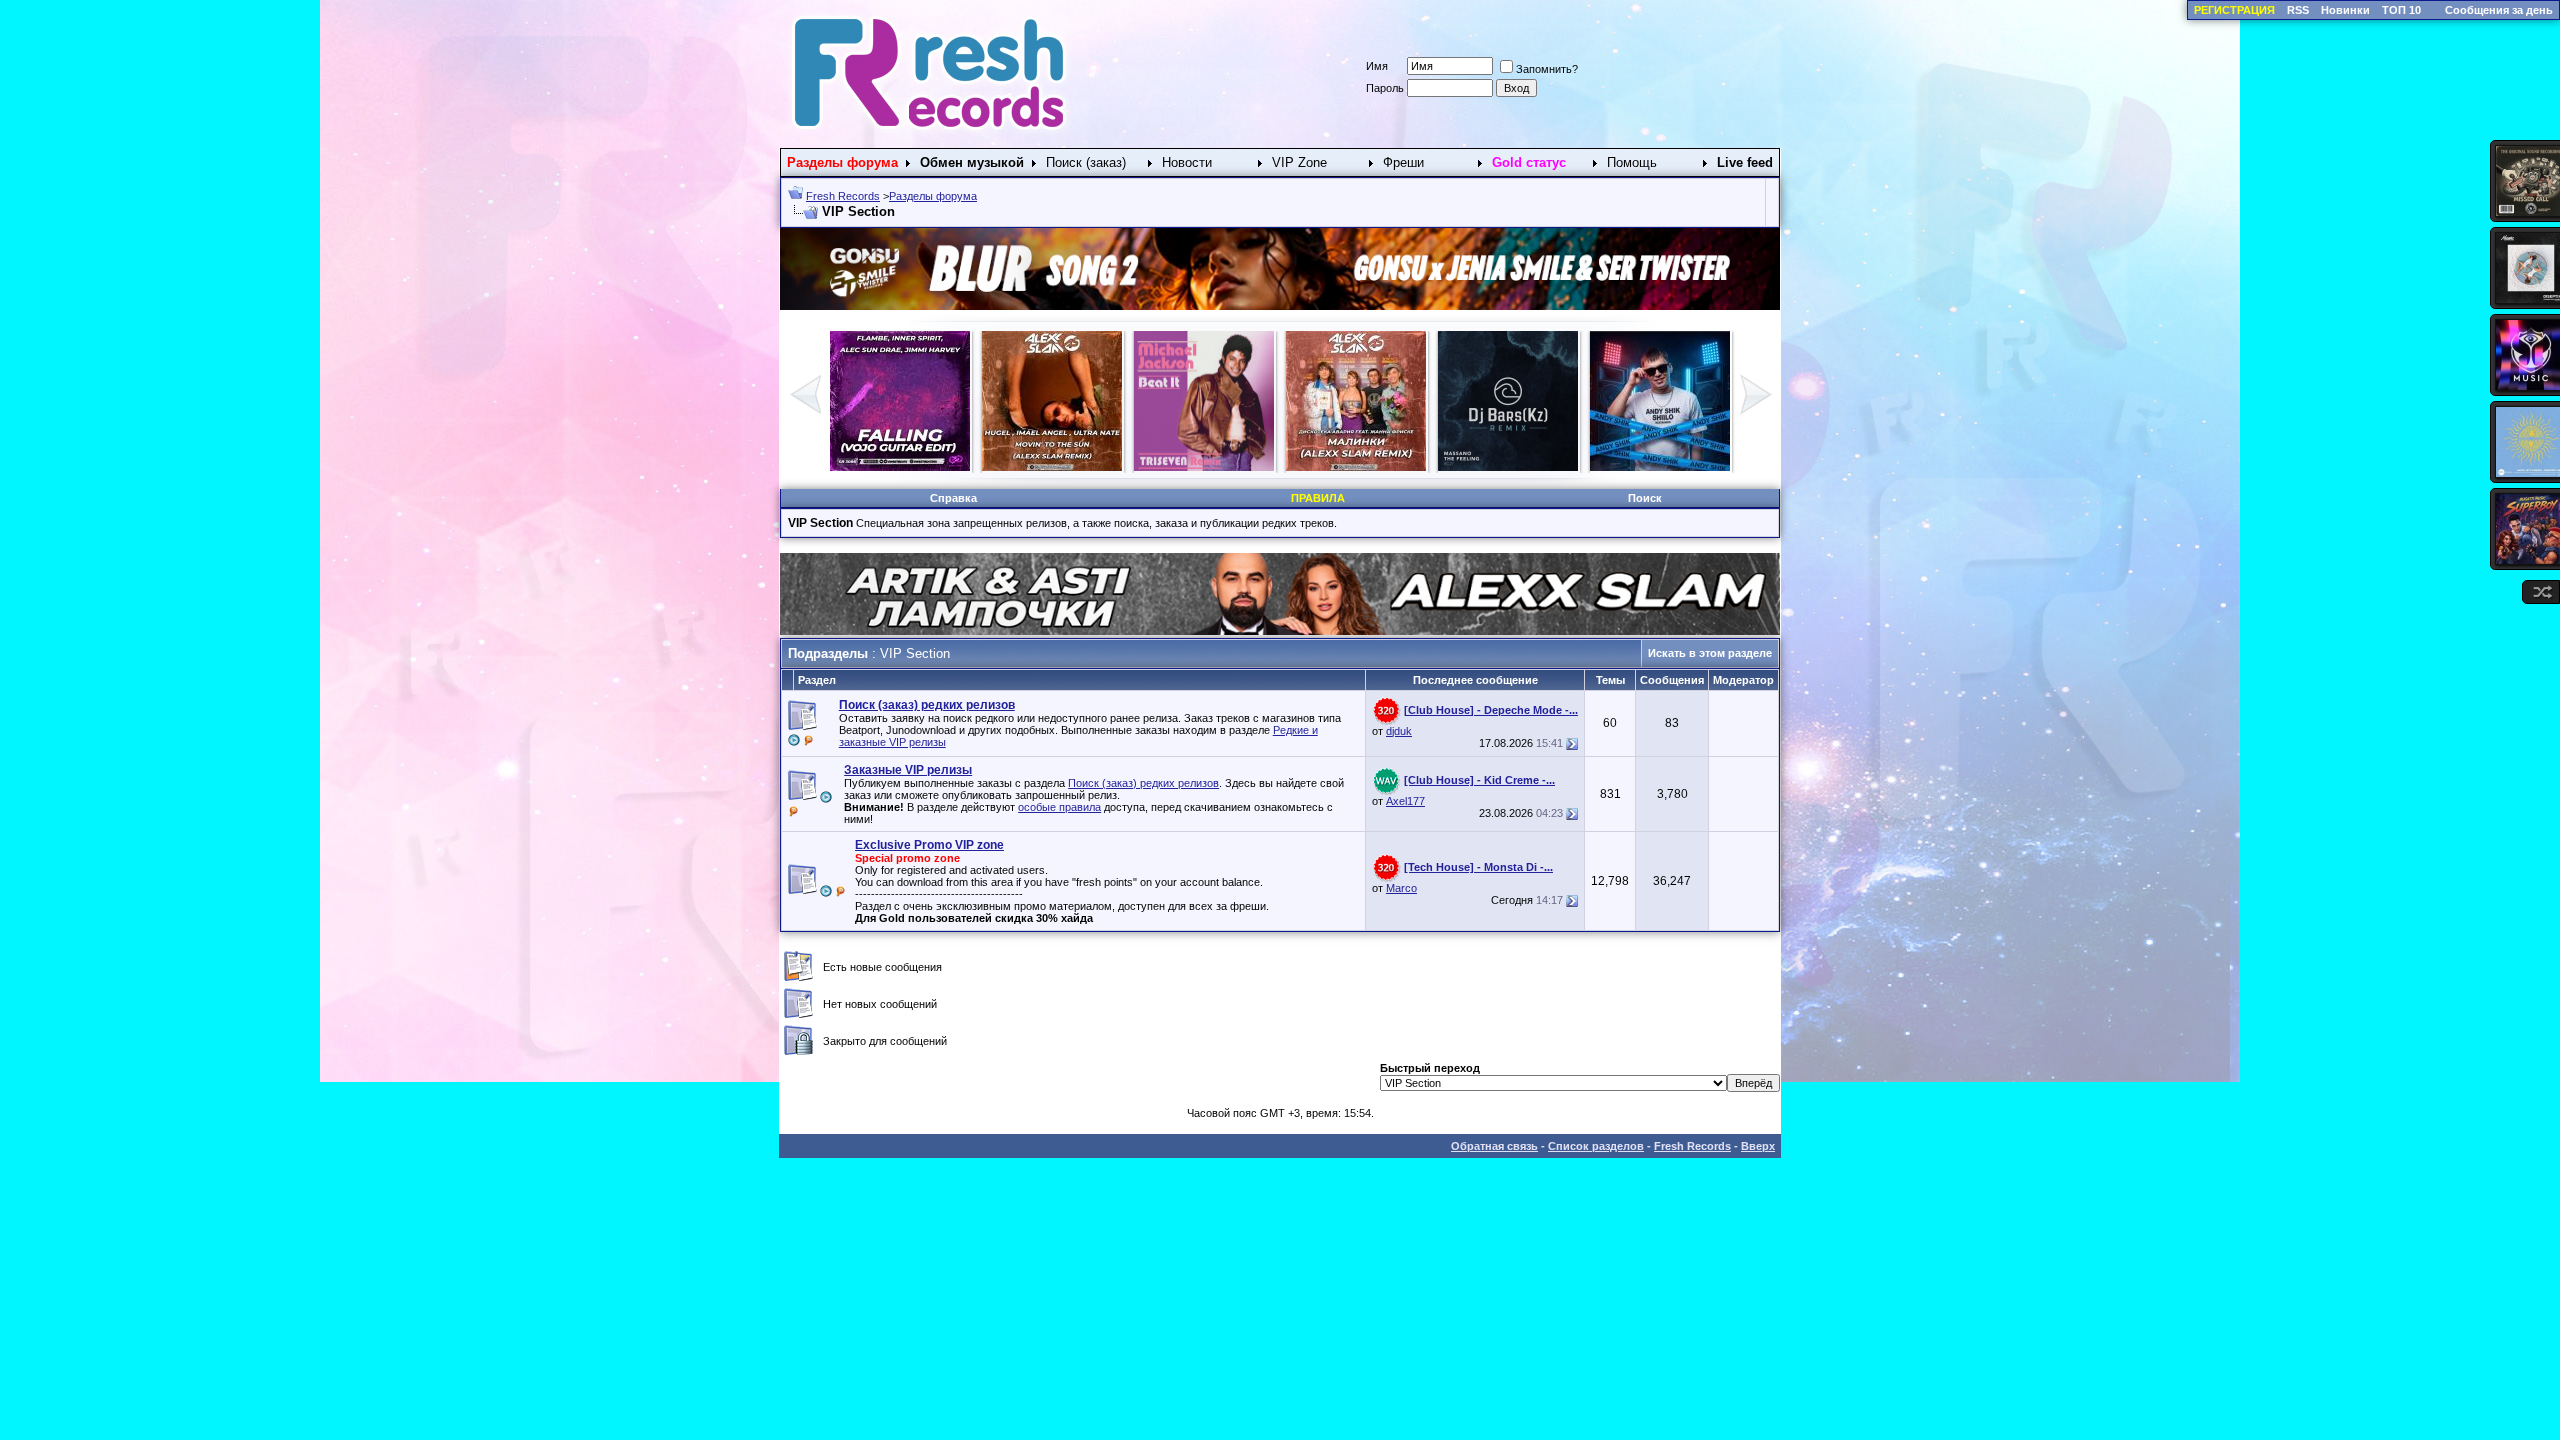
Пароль (1385, 88)
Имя (1377, 66)
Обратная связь (1494, 1146)
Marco (1401, 888)
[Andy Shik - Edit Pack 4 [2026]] (1660, 467)
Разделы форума (933, 196)
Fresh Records (843, 196)
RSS (2298, 10)
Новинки (2345, 10)
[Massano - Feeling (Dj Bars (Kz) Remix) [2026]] (1508, 467)
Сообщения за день (2499, 10)
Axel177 (1405, 801)
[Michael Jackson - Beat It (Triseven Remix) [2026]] (1204, 467)
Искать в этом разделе (1710, 653)
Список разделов (1596, 1146)
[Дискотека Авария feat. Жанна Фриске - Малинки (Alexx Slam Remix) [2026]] (1356, 467)
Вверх (1758, 1146)
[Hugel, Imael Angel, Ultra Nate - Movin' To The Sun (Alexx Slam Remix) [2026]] (1052, 467)
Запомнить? (1547, 69)
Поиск (1645, 498)
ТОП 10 (2401, 10)
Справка (953, 498)
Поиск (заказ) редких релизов (1143, 783)
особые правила (1059, 807)
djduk (1399, 731)
